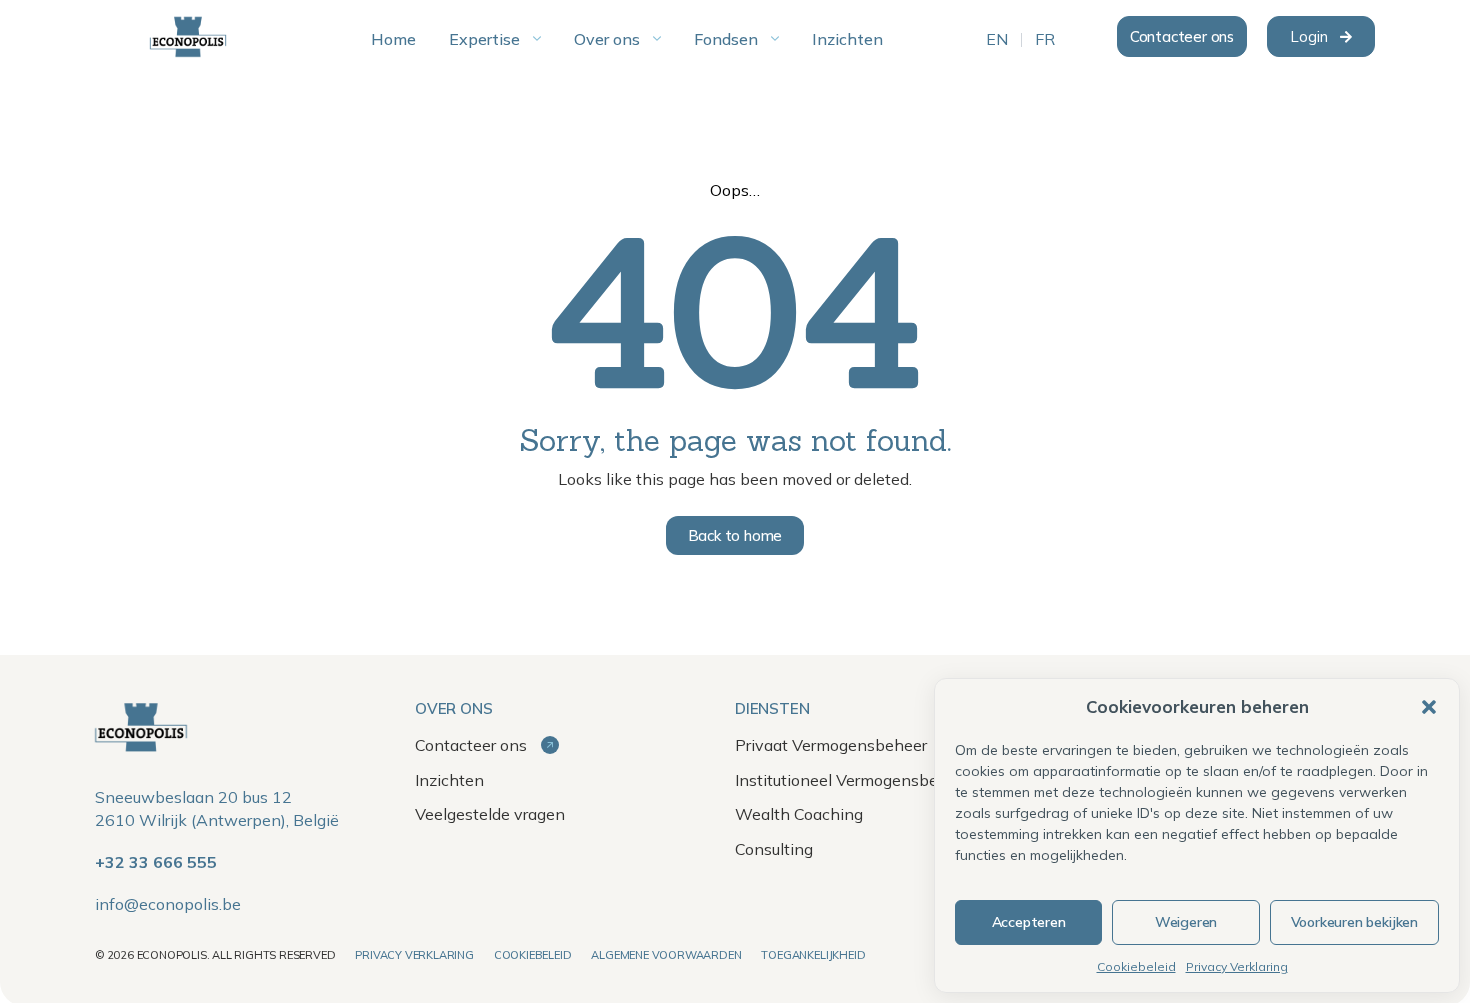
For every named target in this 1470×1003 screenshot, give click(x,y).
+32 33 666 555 (156, 862)
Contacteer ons (473, 745)
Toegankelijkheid (813, 955)
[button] (1429, 707)
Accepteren (1029, 922)
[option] (997, 40)
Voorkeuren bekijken (1354, 922)
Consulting (774, 849)
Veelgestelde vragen (490, 814)
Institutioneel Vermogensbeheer (853, 780)
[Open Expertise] (537, 39)
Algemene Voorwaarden (666, 955)
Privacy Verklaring (1237, 966)
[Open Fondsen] (775, 39)
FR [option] (1045, 40)
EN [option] (997, 40)
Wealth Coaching (799, 814)
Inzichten (449, 780)
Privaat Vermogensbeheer (831, 745)
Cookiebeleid (1136, 966)
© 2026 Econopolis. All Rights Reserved (215, 955)
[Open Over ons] (657, 39)
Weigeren (1186, 922)
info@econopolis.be (168, 904)
